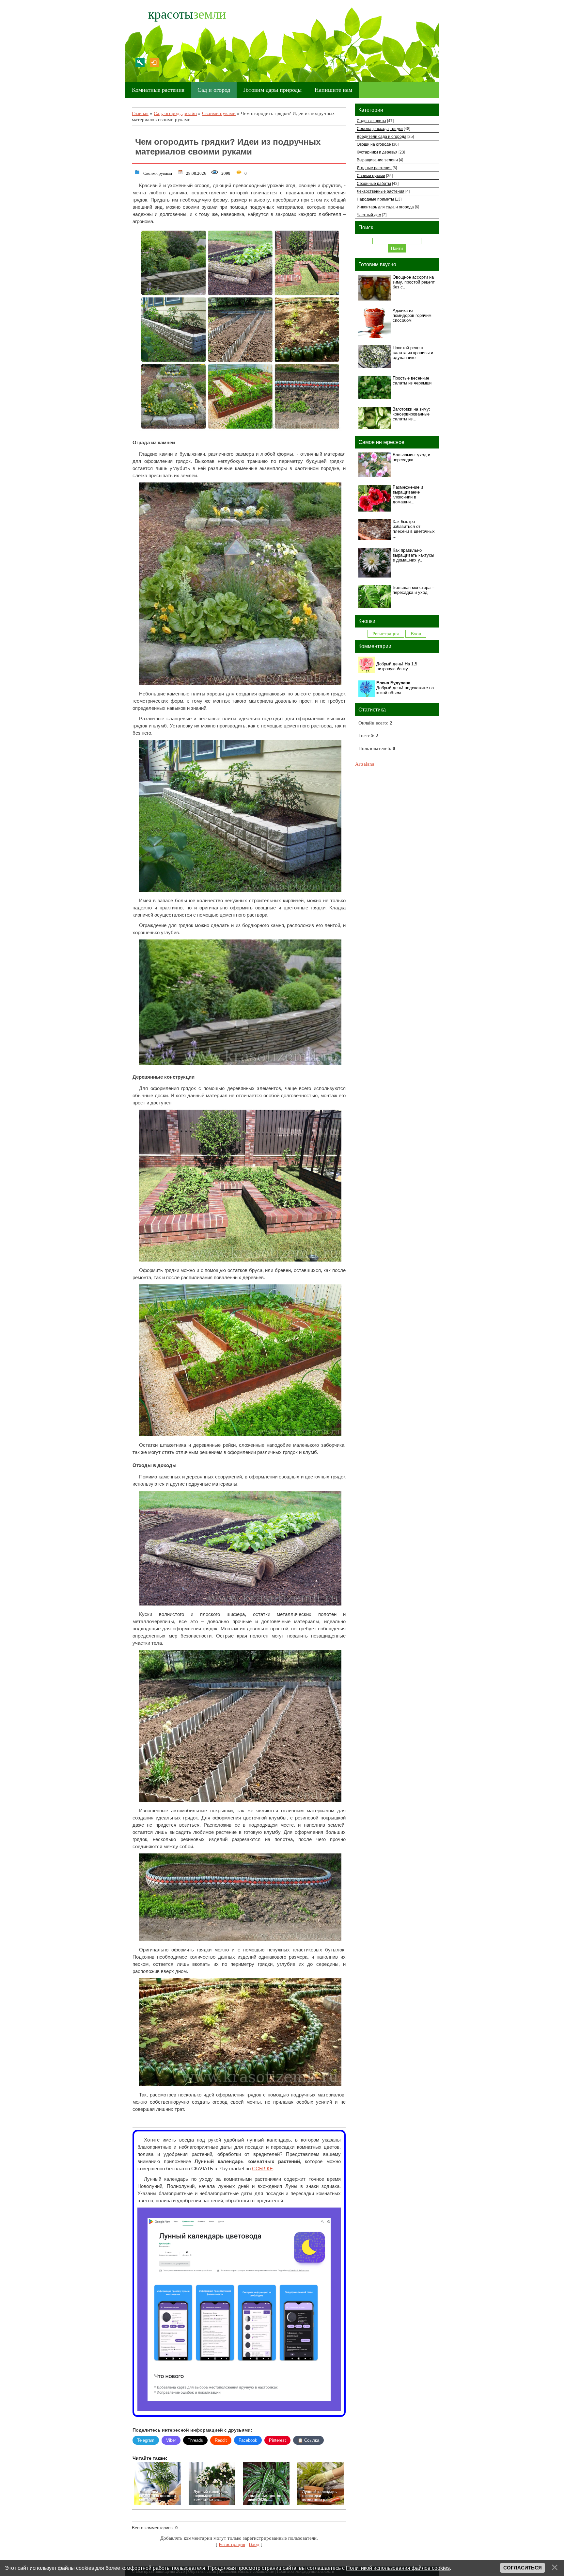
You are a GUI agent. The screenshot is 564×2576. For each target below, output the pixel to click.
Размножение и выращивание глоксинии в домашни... (408, 495)
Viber (171, 2440)
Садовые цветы (371, 121)
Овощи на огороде (374, 144)
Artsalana (365, 764)
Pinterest (277, 2440)
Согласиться (523, 2568)
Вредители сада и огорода (382, 136)
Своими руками (219, 113)
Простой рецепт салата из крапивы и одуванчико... (413, 353)
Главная (140, 113)
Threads (195, 2440)
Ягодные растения (374, 168)
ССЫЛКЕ (262, 2169)
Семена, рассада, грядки (380, 129)
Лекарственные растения (381, 191)
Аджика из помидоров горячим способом (412, 315)
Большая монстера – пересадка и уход (413, 590)
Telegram (146, 2440)
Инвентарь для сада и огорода (385, 207)
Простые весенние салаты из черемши (412, 381)
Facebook (248, 2440)
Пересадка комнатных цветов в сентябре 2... (157, 2496)
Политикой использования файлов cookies (398, 2568)
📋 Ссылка (308, 2440)
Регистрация (140, 63)
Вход (154, 63)
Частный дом (369, 215)
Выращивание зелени (377, 160)
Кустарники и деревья (377, 152)
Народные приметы (375, 199)
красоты (187, 14)
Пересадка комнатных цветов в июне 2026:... (266, 2496)
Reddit (221, 2440)
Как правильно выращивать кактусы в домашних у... (413, 555)
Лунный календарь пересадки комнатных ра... (211, 2496)
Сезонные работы (374, 183)
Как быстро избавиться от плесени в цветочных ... (414, 529)
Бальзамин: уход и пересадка (411, 457)
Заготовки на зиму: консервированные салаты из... (411, 414)
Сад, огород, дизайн (175, 113)
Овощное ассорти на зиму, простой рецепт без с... (414, 282)
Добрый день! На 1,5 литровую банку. (397, 666)
